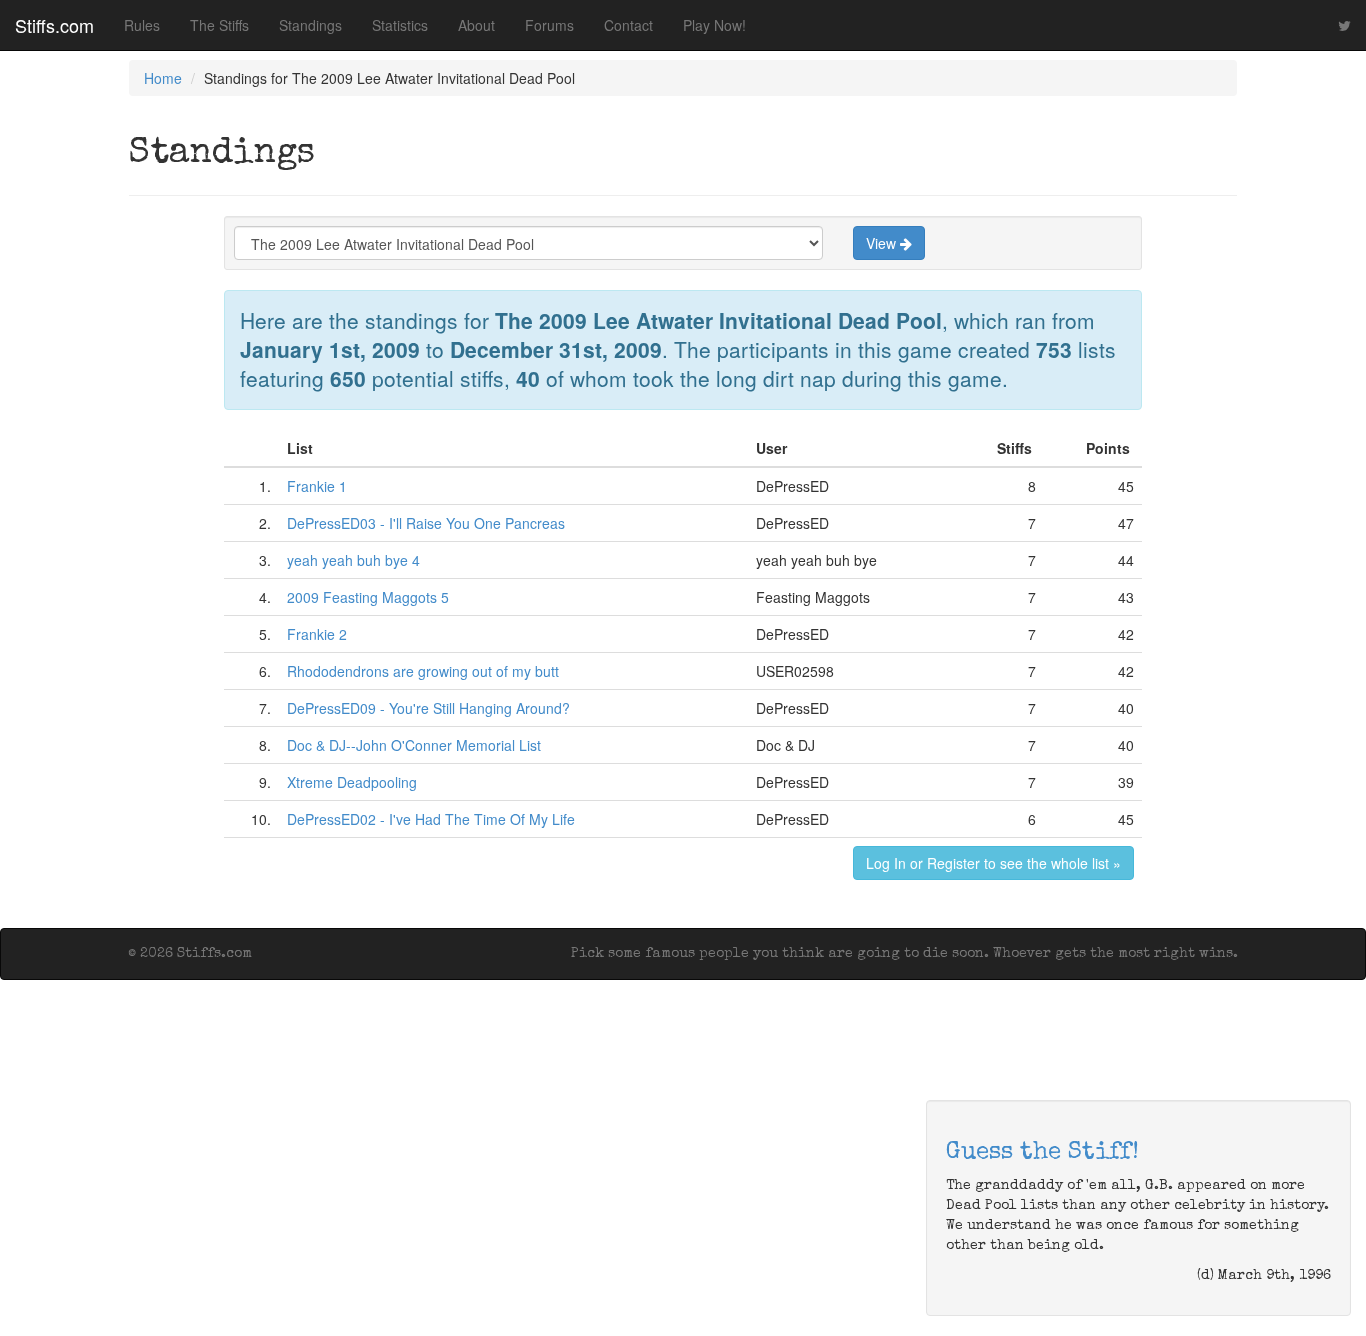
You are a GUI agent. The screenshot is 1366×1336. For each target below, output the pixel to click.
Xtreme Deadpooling (352, 782)
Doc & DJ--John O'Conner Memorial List (414, 745)
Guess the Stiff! (1042, 1153)
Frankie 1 (317, 486)
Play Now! (714, 25)
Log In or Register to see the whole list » (993, 863)
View (883, 243)
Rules (142, 25)
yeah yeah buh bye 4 (353, 560)
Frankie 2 (317, 634)
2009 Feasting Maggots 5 (368, 597)
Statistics (400, 25)
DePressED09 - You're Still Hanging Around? (428, 708)
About (476, 25)
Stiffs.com (54, 25)
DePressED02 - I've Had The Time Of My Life (431, 819)
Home (163, 78)
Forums (549, 25)
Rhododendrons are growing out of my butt (423, 671)
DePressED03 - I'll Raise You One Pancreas (426, 523)
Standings (310, 25)
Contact (628, 25)
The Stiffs (219, 25)
